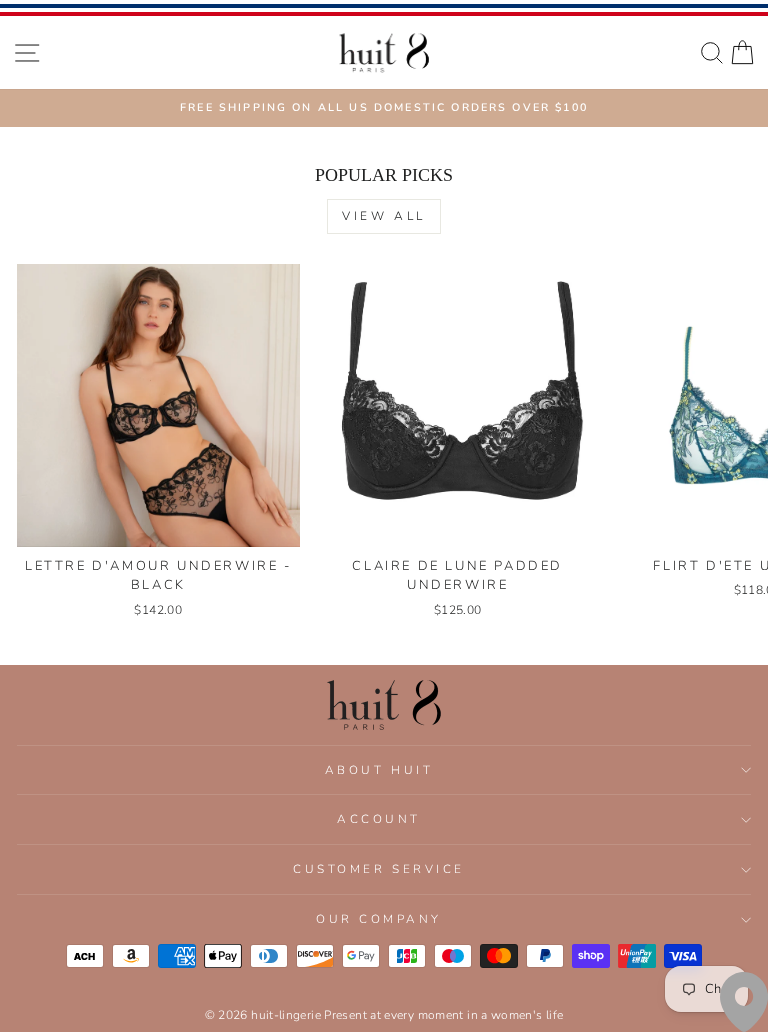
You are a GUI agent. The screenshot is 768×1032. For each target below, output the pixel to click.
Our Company (379, 919)
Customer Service (379, 869)
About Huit (379, 770)
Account (379, 819)
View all (384, 216)
